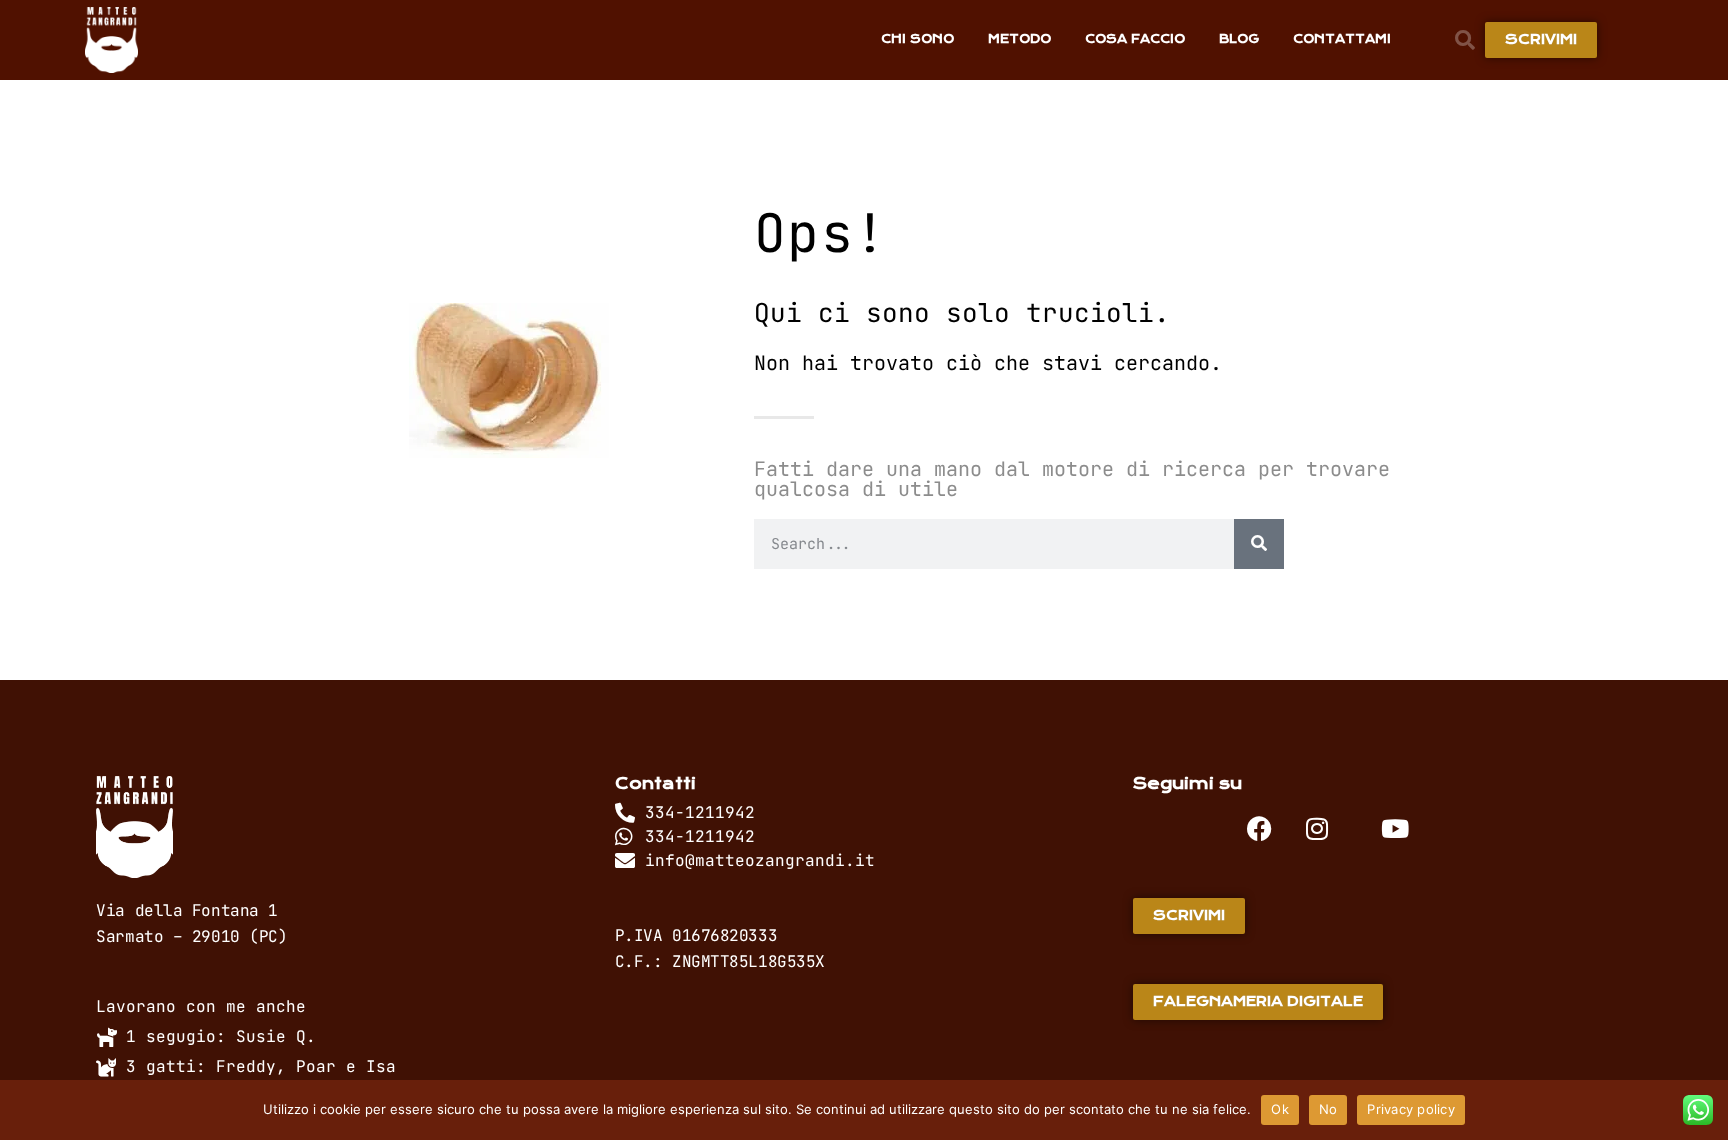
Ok (1280, 1109)
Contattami (1342, 39)
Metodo (1019, 39)
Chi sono (917, 39)
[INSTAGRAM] (1317, 828)
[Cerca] (1259, 544)
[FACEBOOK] (1259, 828)
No (1328, 1109)
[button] (1465, 40)
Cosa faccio (1135, 39)
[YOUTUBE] (1395, 828)
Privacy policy (1411, 1109)
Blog (1239, 39)
